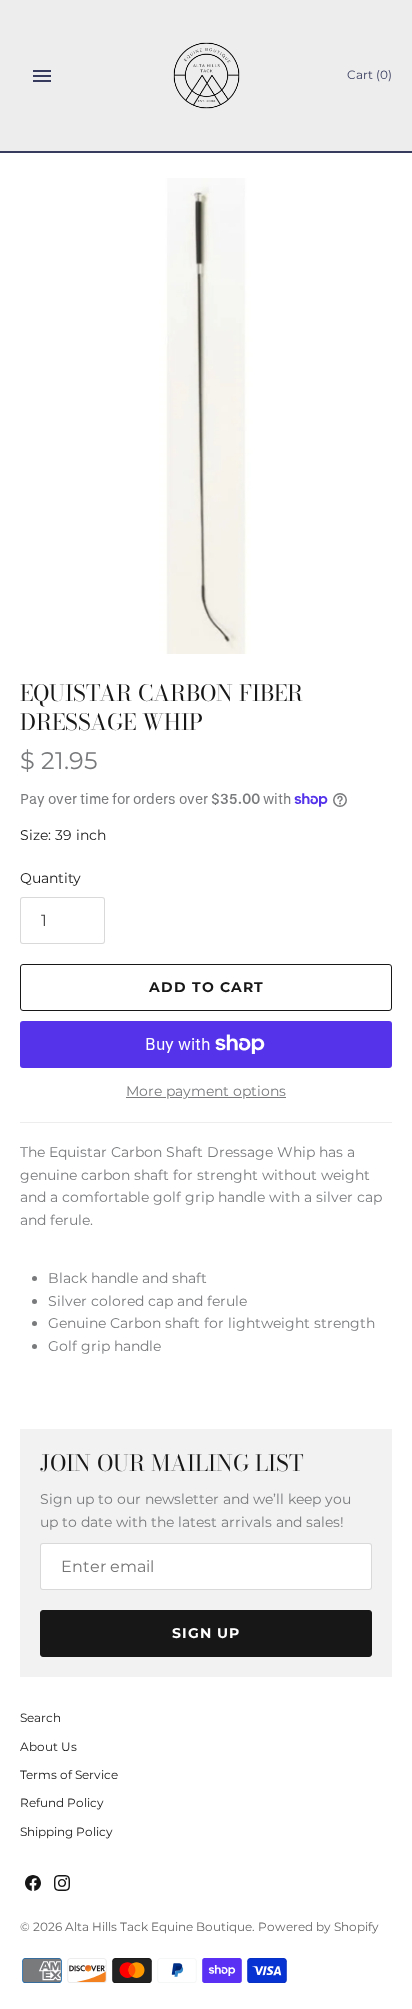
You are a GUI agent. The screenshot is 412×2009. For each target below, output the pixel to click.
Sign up (206, 1633)
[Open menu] (42, 76)
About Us (48, 1746)
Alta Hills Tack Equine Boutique (158, 1926)
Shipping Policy (66, 1831)
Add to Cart (206, 987)
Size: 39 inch (63, 835)
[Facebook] (33, 1884)
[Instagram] (62, 1884)
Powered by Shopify (318, 1926)
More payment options (206, 1091)
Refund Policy (62, 1802)
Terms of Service (69, 1774)
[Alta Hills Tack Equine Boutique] (206, 75)
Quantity (50, 878)
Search (40, 1717)
